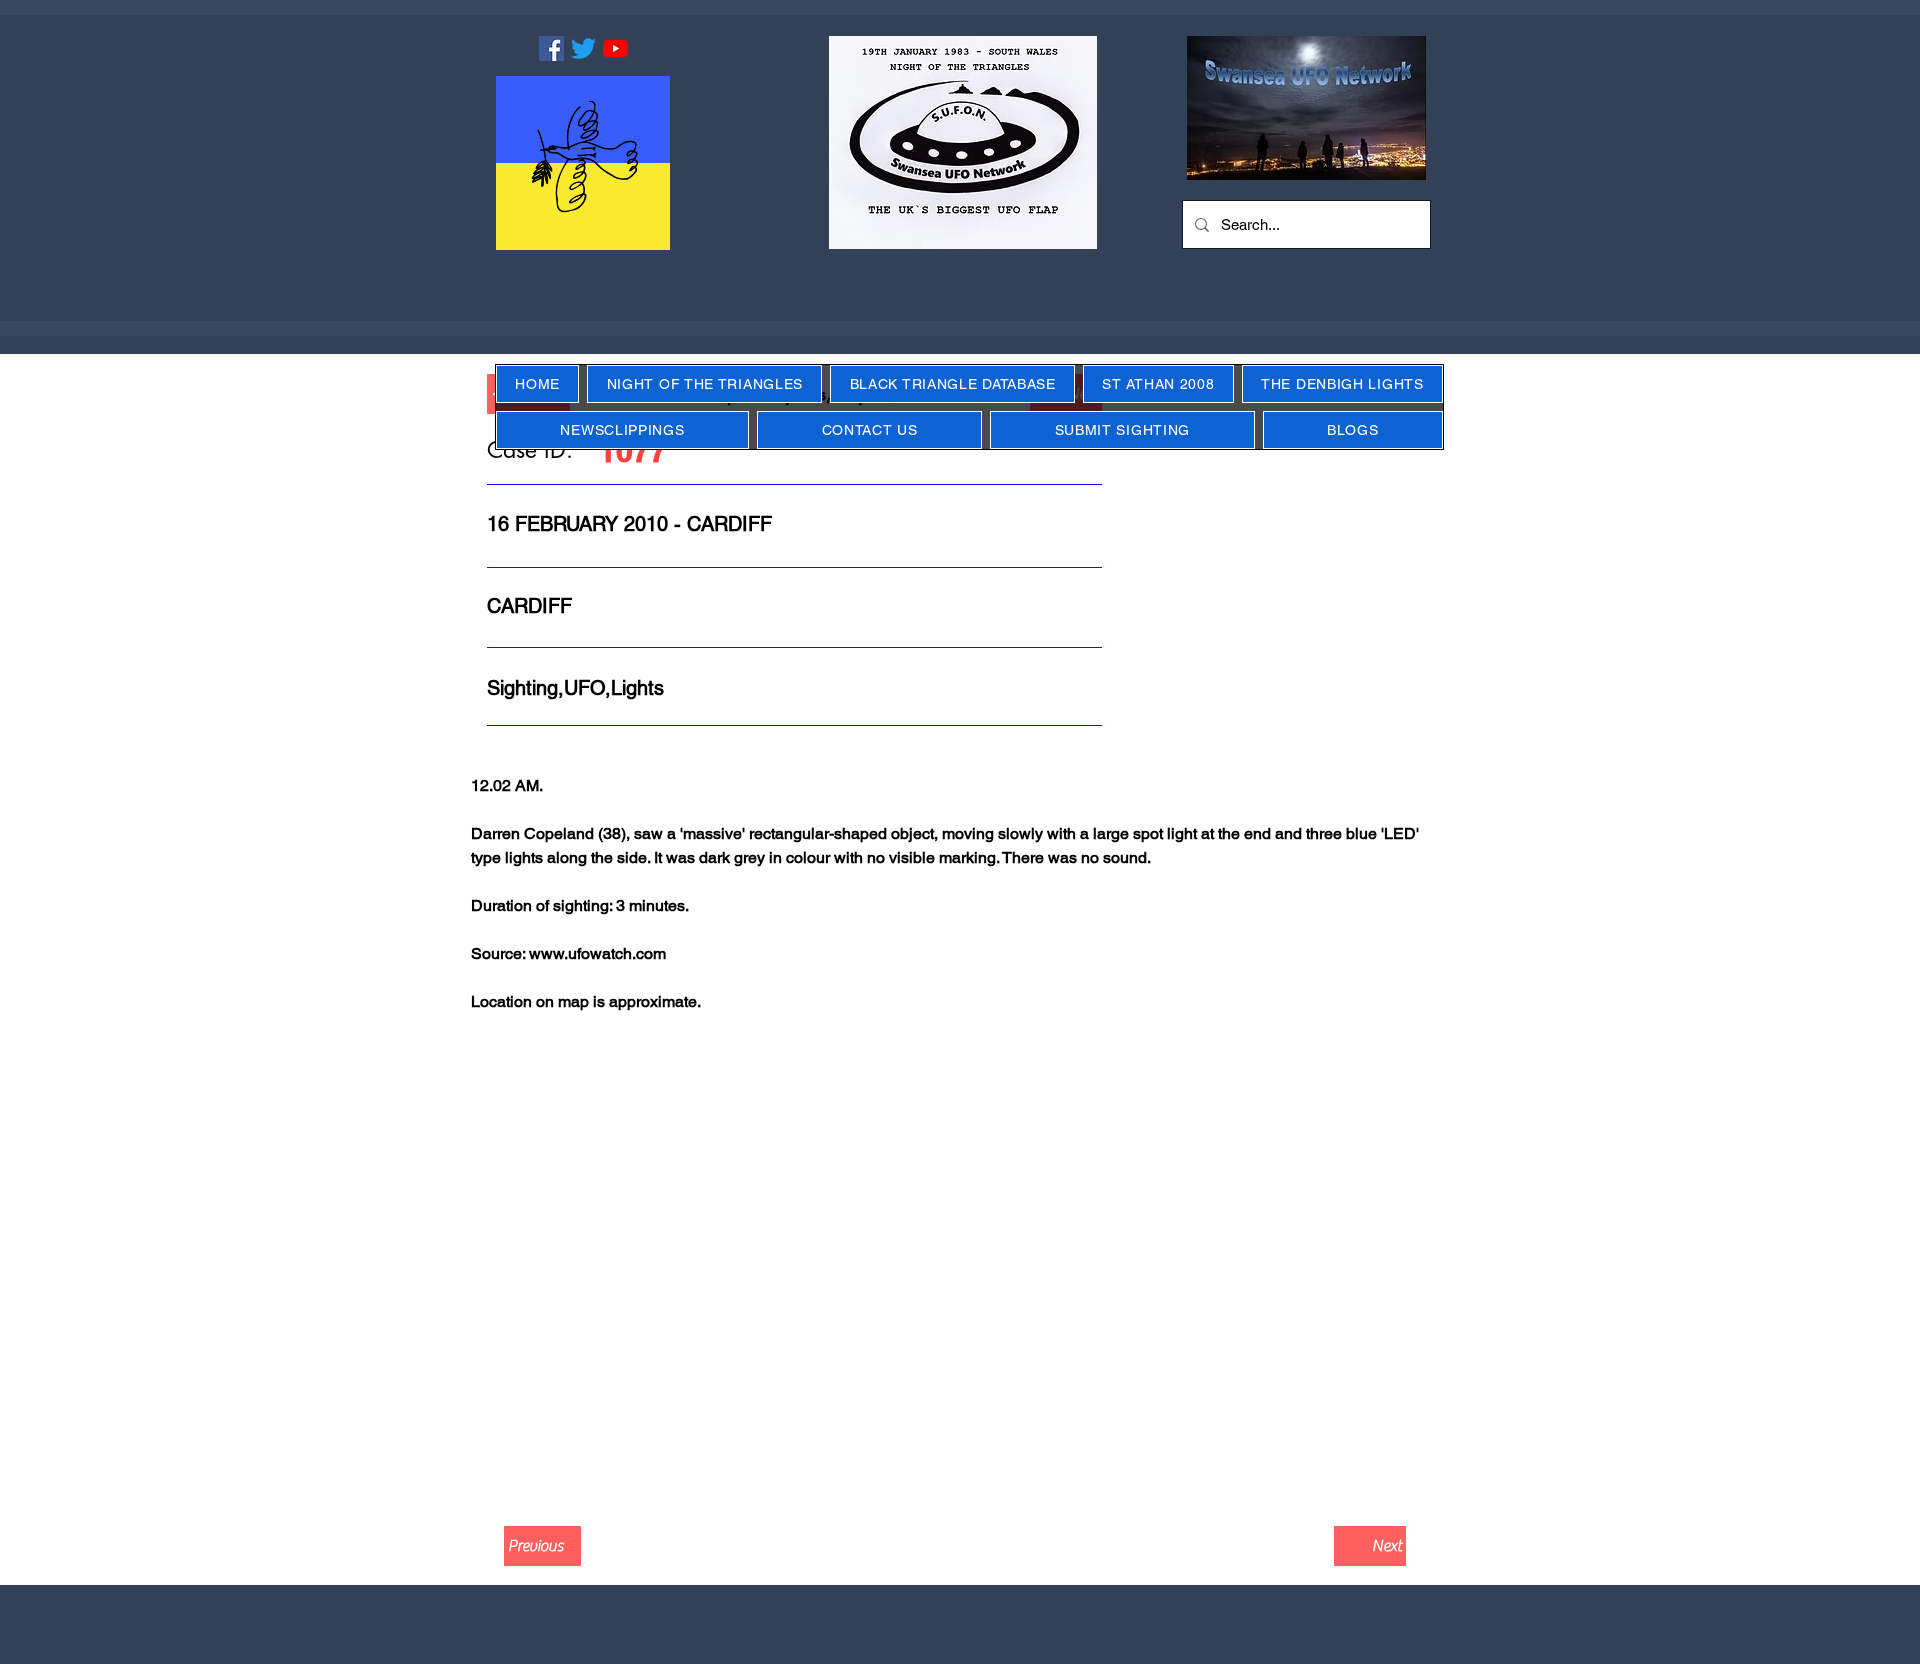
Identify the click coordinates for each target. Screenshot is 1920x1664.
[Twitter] (583, 48)
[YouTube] (615, 48)
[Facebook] (551, 48)
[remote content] (960, 1265)
